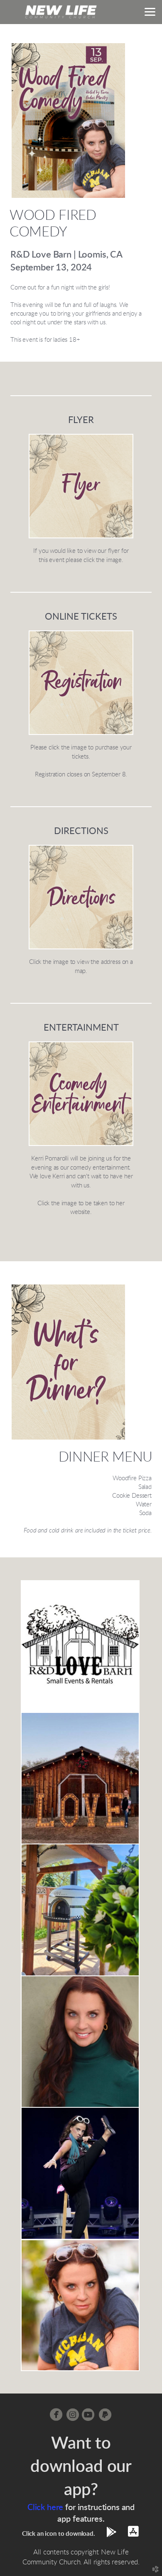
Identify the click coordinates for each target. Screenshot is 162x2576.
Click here (45, 2508)
